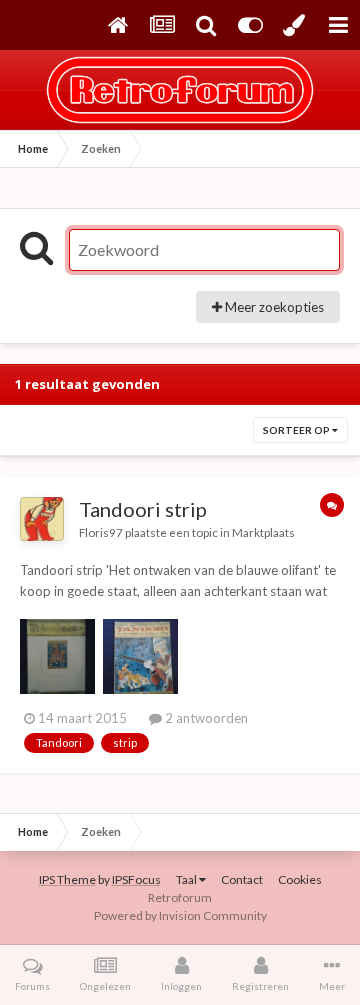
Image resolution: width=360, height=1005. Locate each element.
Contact (242, 879)
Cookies (300, 879)
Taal (187, 879)
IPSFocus (136, 879)
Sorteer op (297, 430)
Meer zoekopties (273, 307)
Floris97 (101, 532)
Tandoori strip (143, 509)
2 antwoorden (205, 718)
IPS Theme (67, 879)
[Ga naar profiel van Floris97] (42, 519)
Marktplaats (263, 532)
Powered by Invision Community (180, 915)
